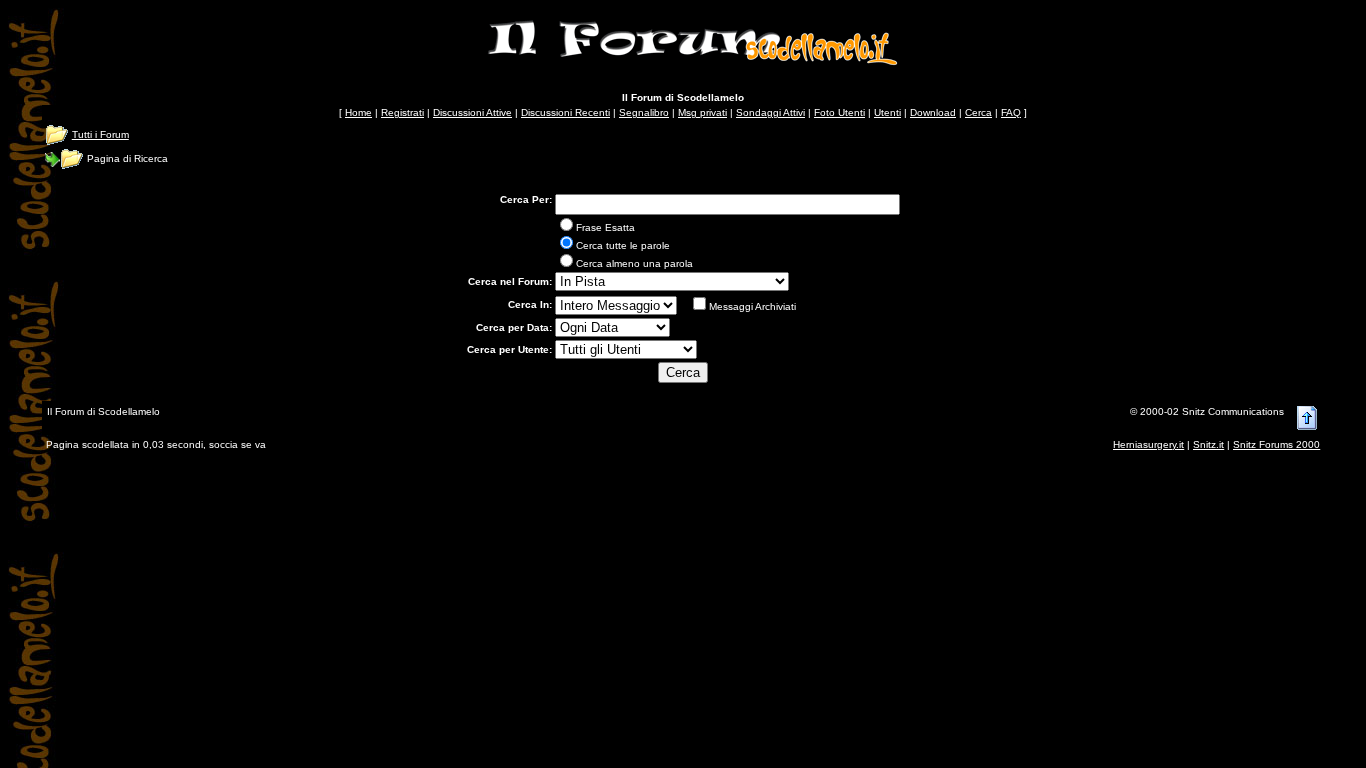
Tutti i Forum (100, 134)
